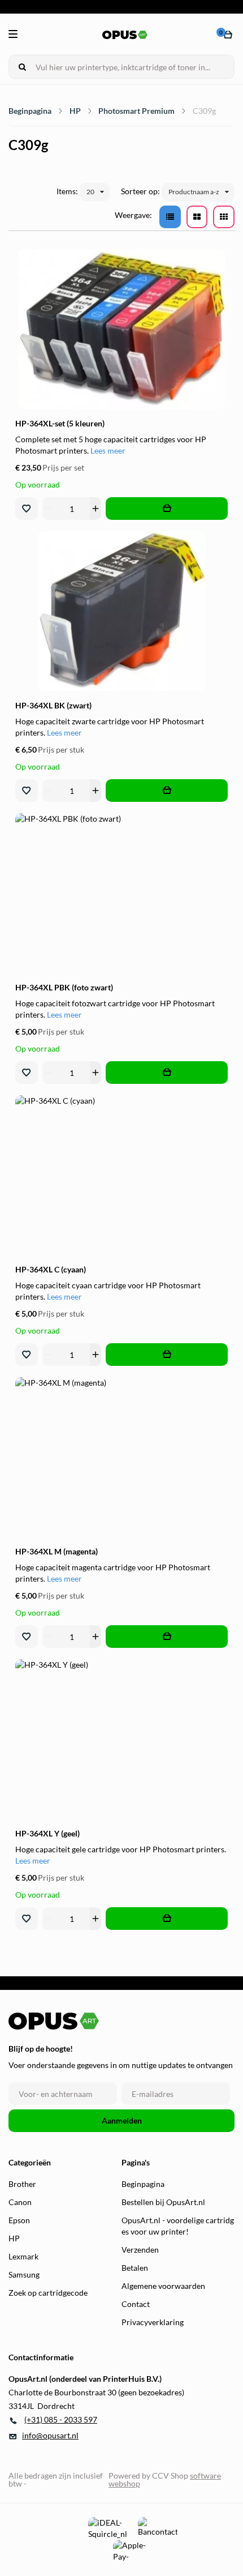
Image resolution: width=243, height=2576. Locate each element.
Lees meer (108, 450)
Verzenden (140, 2250)
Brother (22, 2184)
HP (75, 111)
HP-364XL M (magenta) (57, 1551)
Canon (20, 2202)
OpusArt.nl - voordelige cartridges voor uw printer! (178, 2226)
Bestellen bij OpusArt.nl (163, 2202)
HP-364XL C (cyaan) (51, 1269)
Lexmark (23, 2256)
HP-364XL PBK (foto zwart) (64, 987)
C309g (204, 111)
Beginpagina (30, 111)
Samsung (24, 2274)
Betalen (135, 2268)
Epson (19, 2220)
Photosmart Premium (136, 111)
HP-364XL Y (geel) (47, 1833)
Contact (136, 2304)
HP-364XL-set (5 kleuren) (60, 423)
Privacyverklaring (153, 2322)
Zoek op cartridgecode (48, 2293)
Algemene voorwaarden (163, 2286)
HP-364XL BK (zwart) (53, 705)
